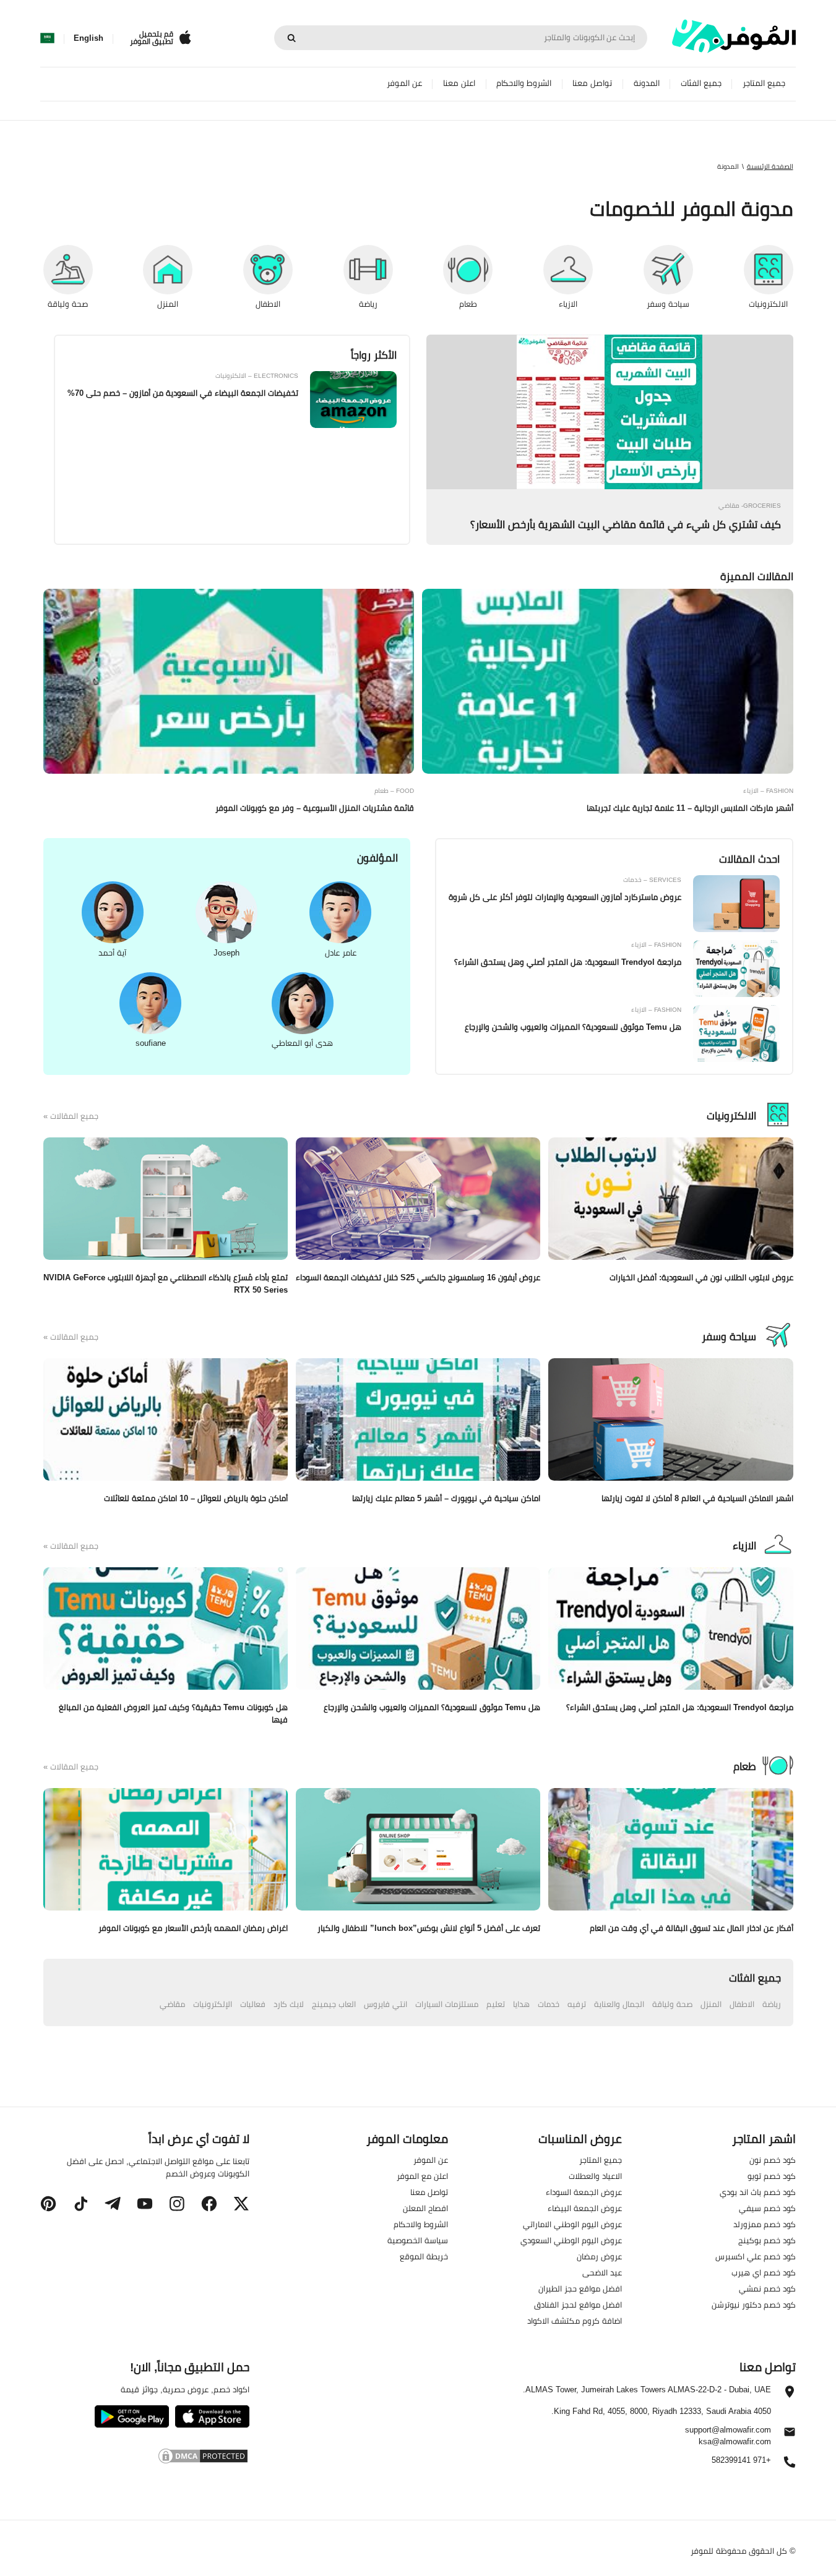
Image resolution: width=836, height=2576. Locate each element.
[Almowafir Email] (790, 2435)
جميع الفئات (701, 83)
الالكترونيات (731, 1116)
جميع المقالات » (71, 1116)
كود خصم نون (773, 2160)
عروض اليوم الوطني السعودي (571, 2240)
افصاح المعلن (425, 2208)
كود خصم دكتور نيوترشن (754, 2304)
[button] (241, 2204)
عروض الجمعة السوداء (584, 2192)
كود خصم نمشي (767, 2288)
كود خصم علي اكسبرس (756, 2256)
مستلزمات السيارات (447, 2004)
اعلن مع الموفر (422, 2176)
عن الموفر (404, 83)
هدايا (521, 2004)
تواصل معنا (592, 83)
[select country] (47, 38)
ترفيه (577, 2004)
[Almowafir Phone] (790, 2465)
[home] (734, 36)
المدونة (647, 83)
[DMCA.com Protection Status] (144, 2458)
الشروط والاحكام (524, 83)
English (88, 38)
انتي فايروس (386, 2004)
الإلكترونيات (213, 2004)
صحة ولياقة (672, 2004)
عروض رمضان (599, 2256)
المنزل (711, 2004)
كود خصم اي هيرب (764, 2272)
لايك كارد (289, 2004)
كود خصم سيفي (767, 2208)
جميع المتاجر (764, 83)
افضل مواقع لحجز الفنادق (578, 2304)
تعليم (496, 2004)
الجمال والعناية (619, 2004)
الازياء (744, 1546)
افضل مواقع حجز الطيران (580, 2288)
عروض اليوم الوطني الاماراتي (572, 2224)
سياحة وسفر (729, 1337)
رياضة (772, 2004)
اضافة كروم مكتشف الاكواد (575, 2321)
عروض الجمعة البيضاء (585, 2208)
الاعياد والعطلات (595, 2176)
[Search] (291, 38)
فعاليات (253, 2004)
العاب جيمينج (334, 2004)
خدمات (549, 2004)
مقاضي (172, 2004)
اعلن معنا (459, 83)
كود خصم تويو (772, 2176)
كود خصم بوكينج (767, 2240)
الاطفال (742, 2004)
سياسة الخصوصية (418, 2240)
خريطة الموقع (424, 2256)
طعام (745, 1766)
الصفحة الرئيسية (770, 166)
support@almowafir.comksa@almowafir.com (728, 2436)
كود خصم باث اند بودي (758, 2192)
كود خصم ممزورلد (765, 2224)
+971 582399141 (741, 2461)
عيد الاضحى (602, 2272)
